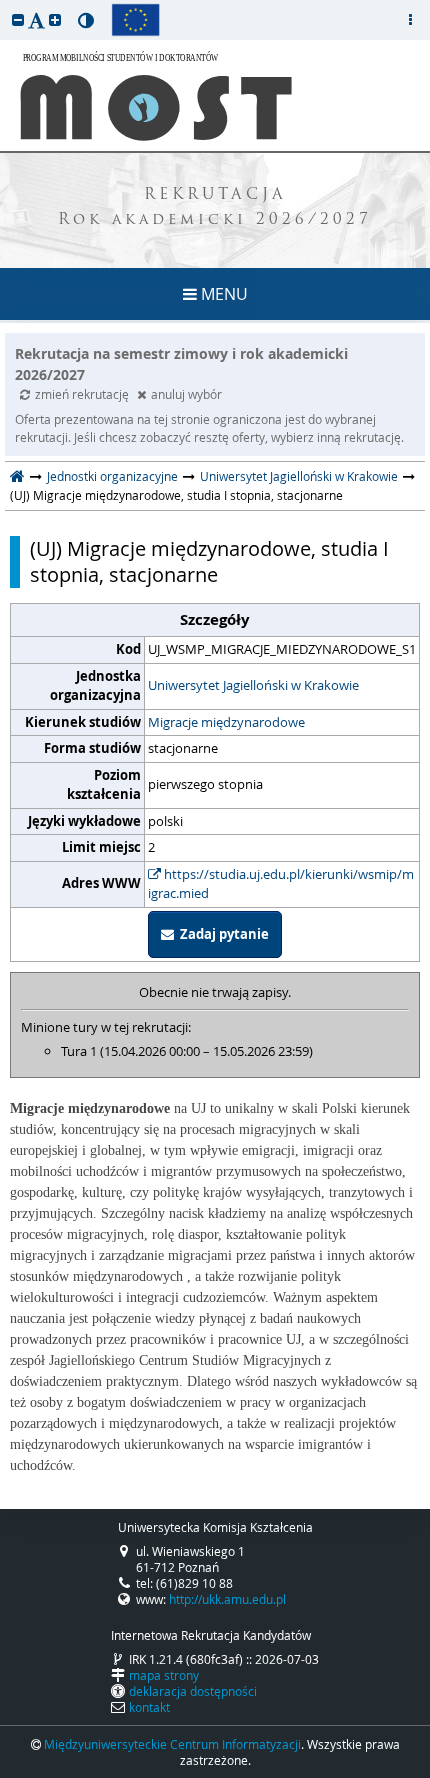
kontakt (149, 1707)
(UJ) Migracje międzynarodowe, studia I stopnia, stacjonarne (209, 562)
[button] (18, 19)
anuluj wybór (186, 394)
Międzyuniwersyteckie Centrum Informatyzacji (172, 1744)
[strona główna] (17, 476)
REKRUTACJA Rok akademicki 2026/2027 (215, 208)
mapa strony (164, 1675)
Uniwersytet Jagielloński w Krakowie (299, 476)
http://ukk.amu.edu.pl (227, 1599)
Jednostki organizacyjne (112, 476)
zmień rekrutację (83, 394)
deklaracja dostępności (193, 1691)
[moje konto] (410, 20)
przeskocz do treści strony (5, 5)
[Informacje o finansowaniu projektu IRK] (135, 20)
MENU (222, 294)
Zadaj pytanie (221, 934)
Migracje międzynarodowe (226, 722)
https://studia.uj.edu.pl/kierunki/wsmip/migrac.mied (281, 884)
